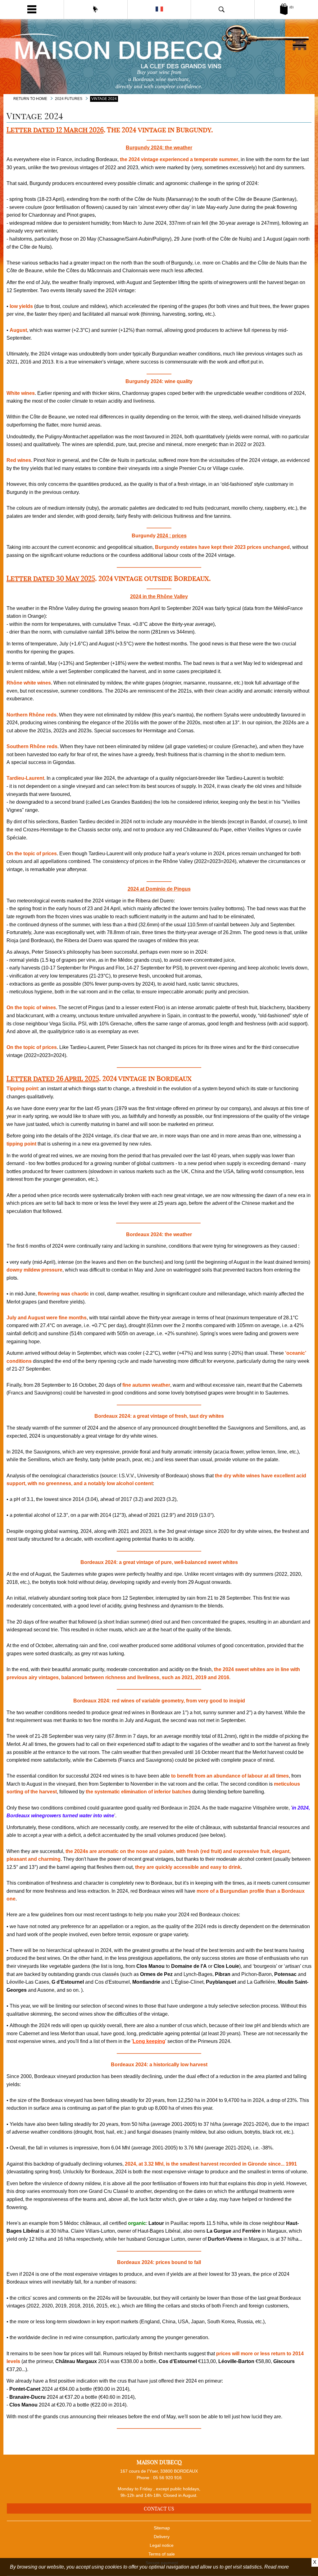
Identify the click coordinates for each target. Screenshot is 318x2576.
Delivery (162, 2537)
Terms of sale (162, 2554)
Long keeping (149, 2041)
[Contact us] (96, 9)
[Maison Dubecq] (159, 50)
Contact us (159, 2509)
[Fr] (159, 9)
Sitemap (162, 2528)
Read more (277, 2567)
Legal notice (162, 2545)
